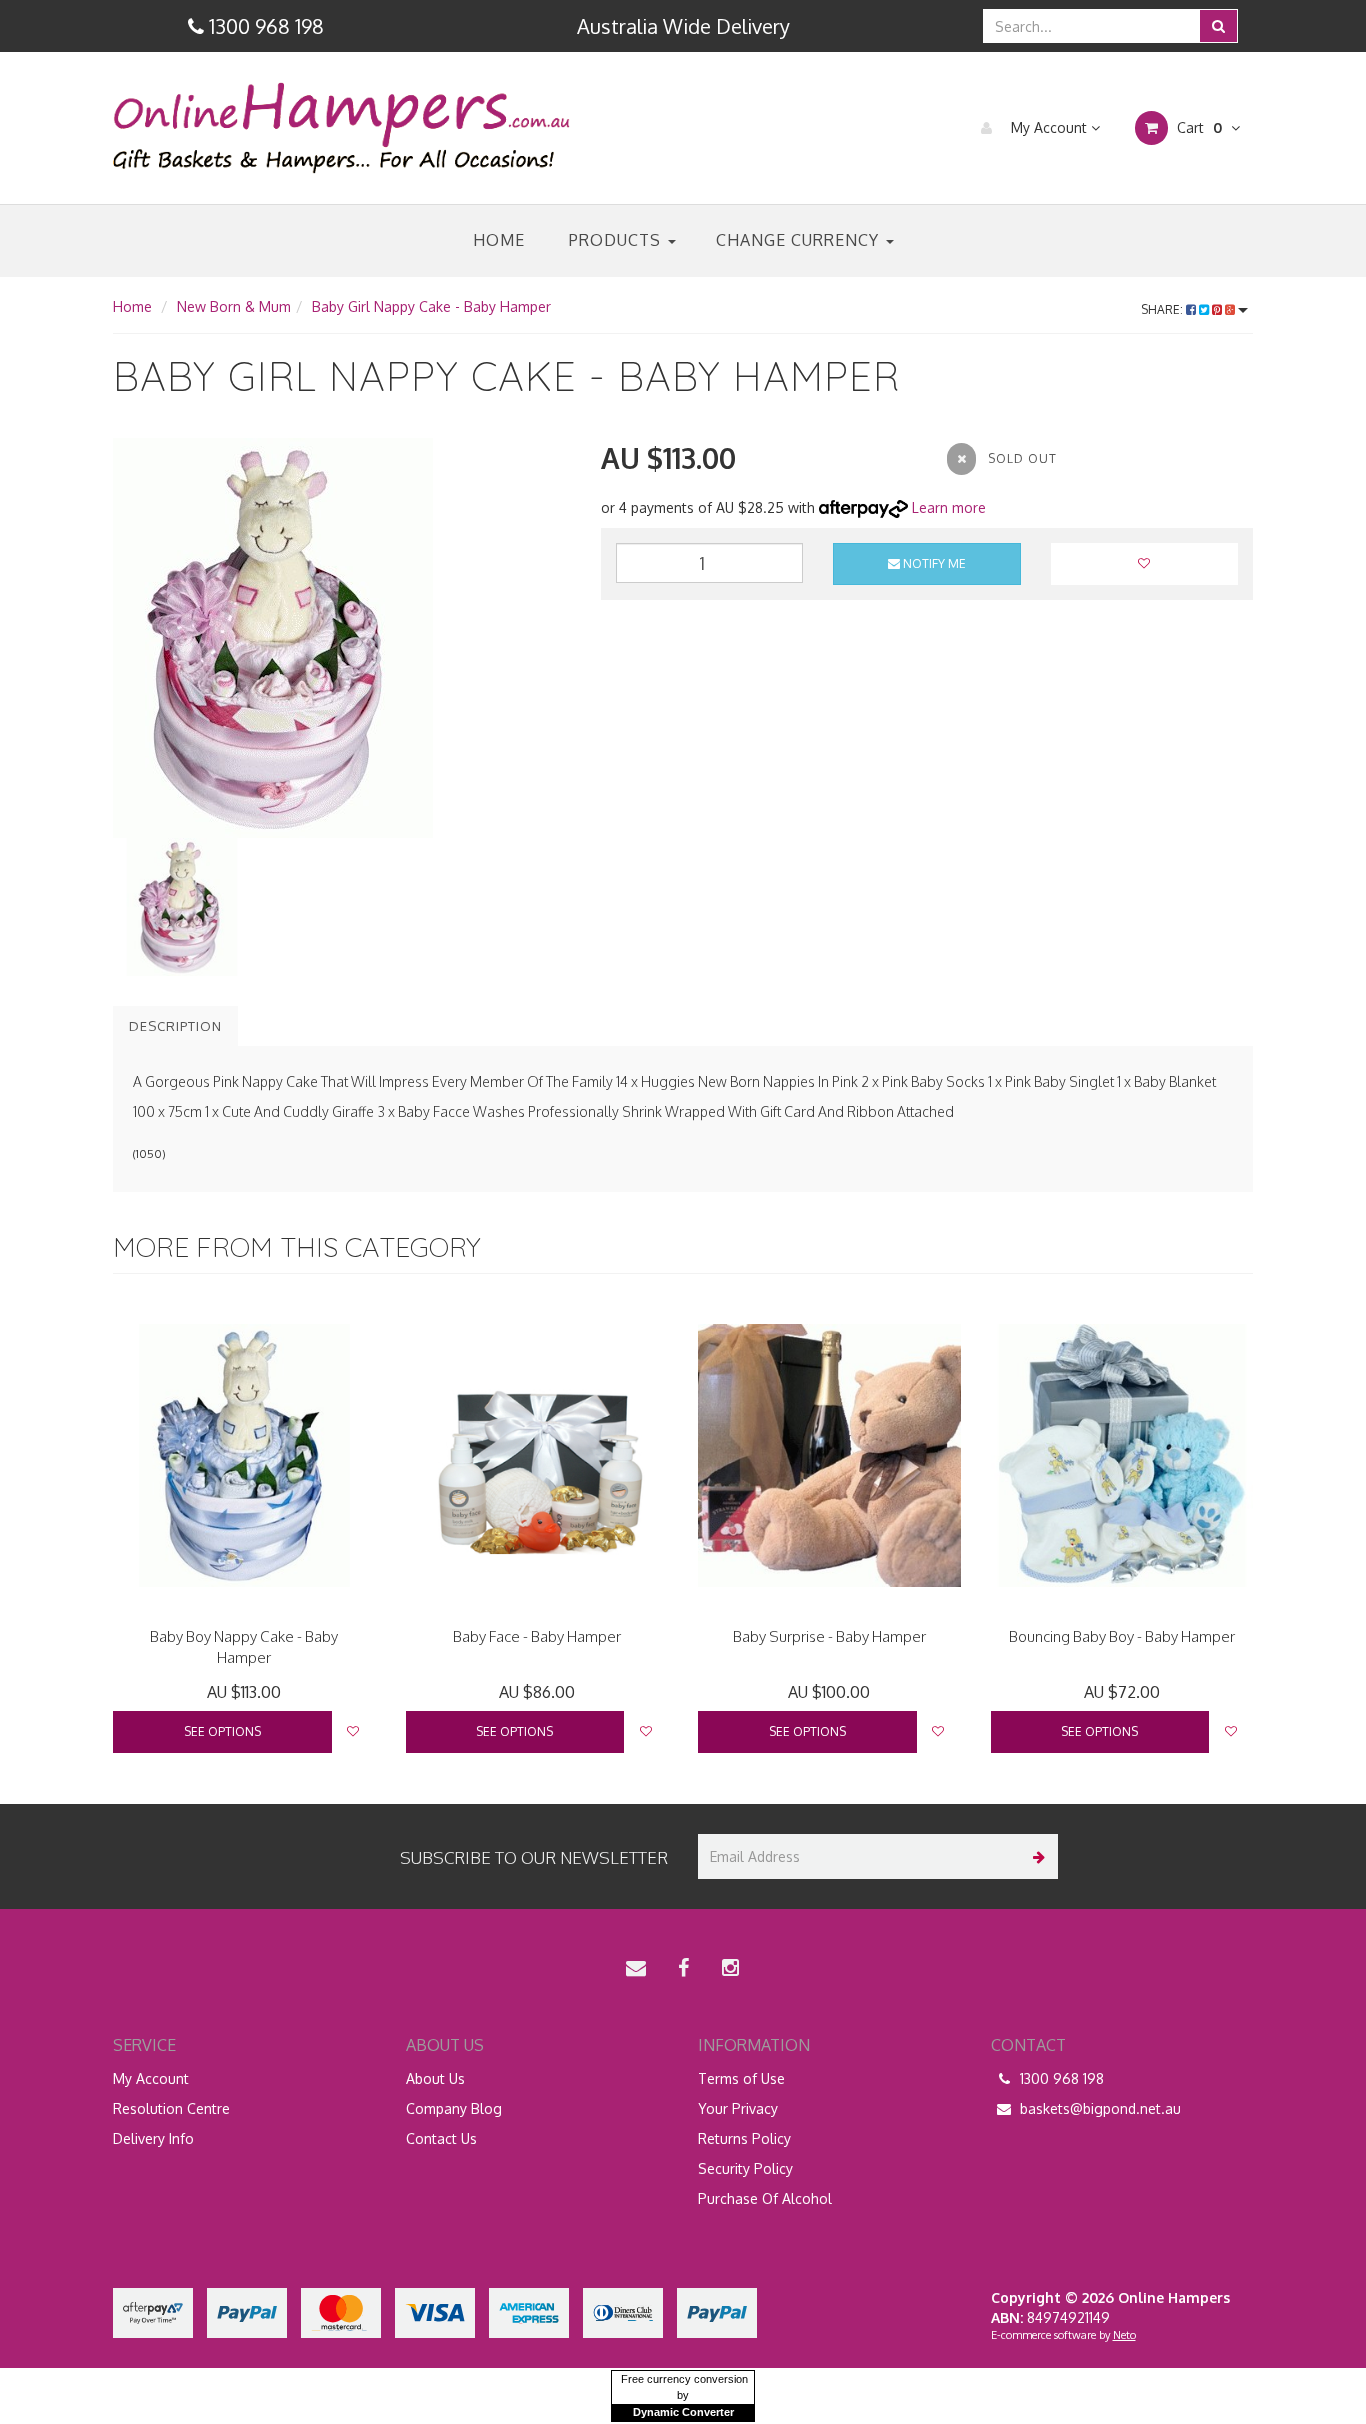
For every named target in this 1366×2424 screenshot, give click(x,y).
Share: (1163, 309)
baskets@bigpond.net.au (1098, 2108)
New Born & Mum (234, 306)
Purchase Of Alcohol (765, 2198)
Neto (1124, 2335)
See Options (222, 1731)
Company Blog (454, 2108)
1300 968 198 (1060, 2078)
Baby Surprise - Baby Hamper (829, 1636)
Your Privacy (738, 2108)
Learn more (949, 507)
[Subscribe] (1035, 1856)
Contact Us (441, 2138)
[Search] (1218, 26)
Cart (1197, 127)
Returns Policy (744, 2138)
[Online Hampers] (341, 126)
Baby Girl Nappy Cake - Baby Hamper (431, 306)
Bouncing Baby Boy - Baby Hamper (1122, 1636)
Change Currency (800, 240)
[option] (342, 638)
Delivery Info (153, 2138)
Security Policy (745, 2168)
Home (499, 240)
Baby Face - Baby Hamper (537, 1636)
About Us (435, 2078)
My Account (1049, 127)
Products (617, 240)
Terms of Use (741, 2078)
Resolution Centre (171, 2108)
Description (175, 1026)
